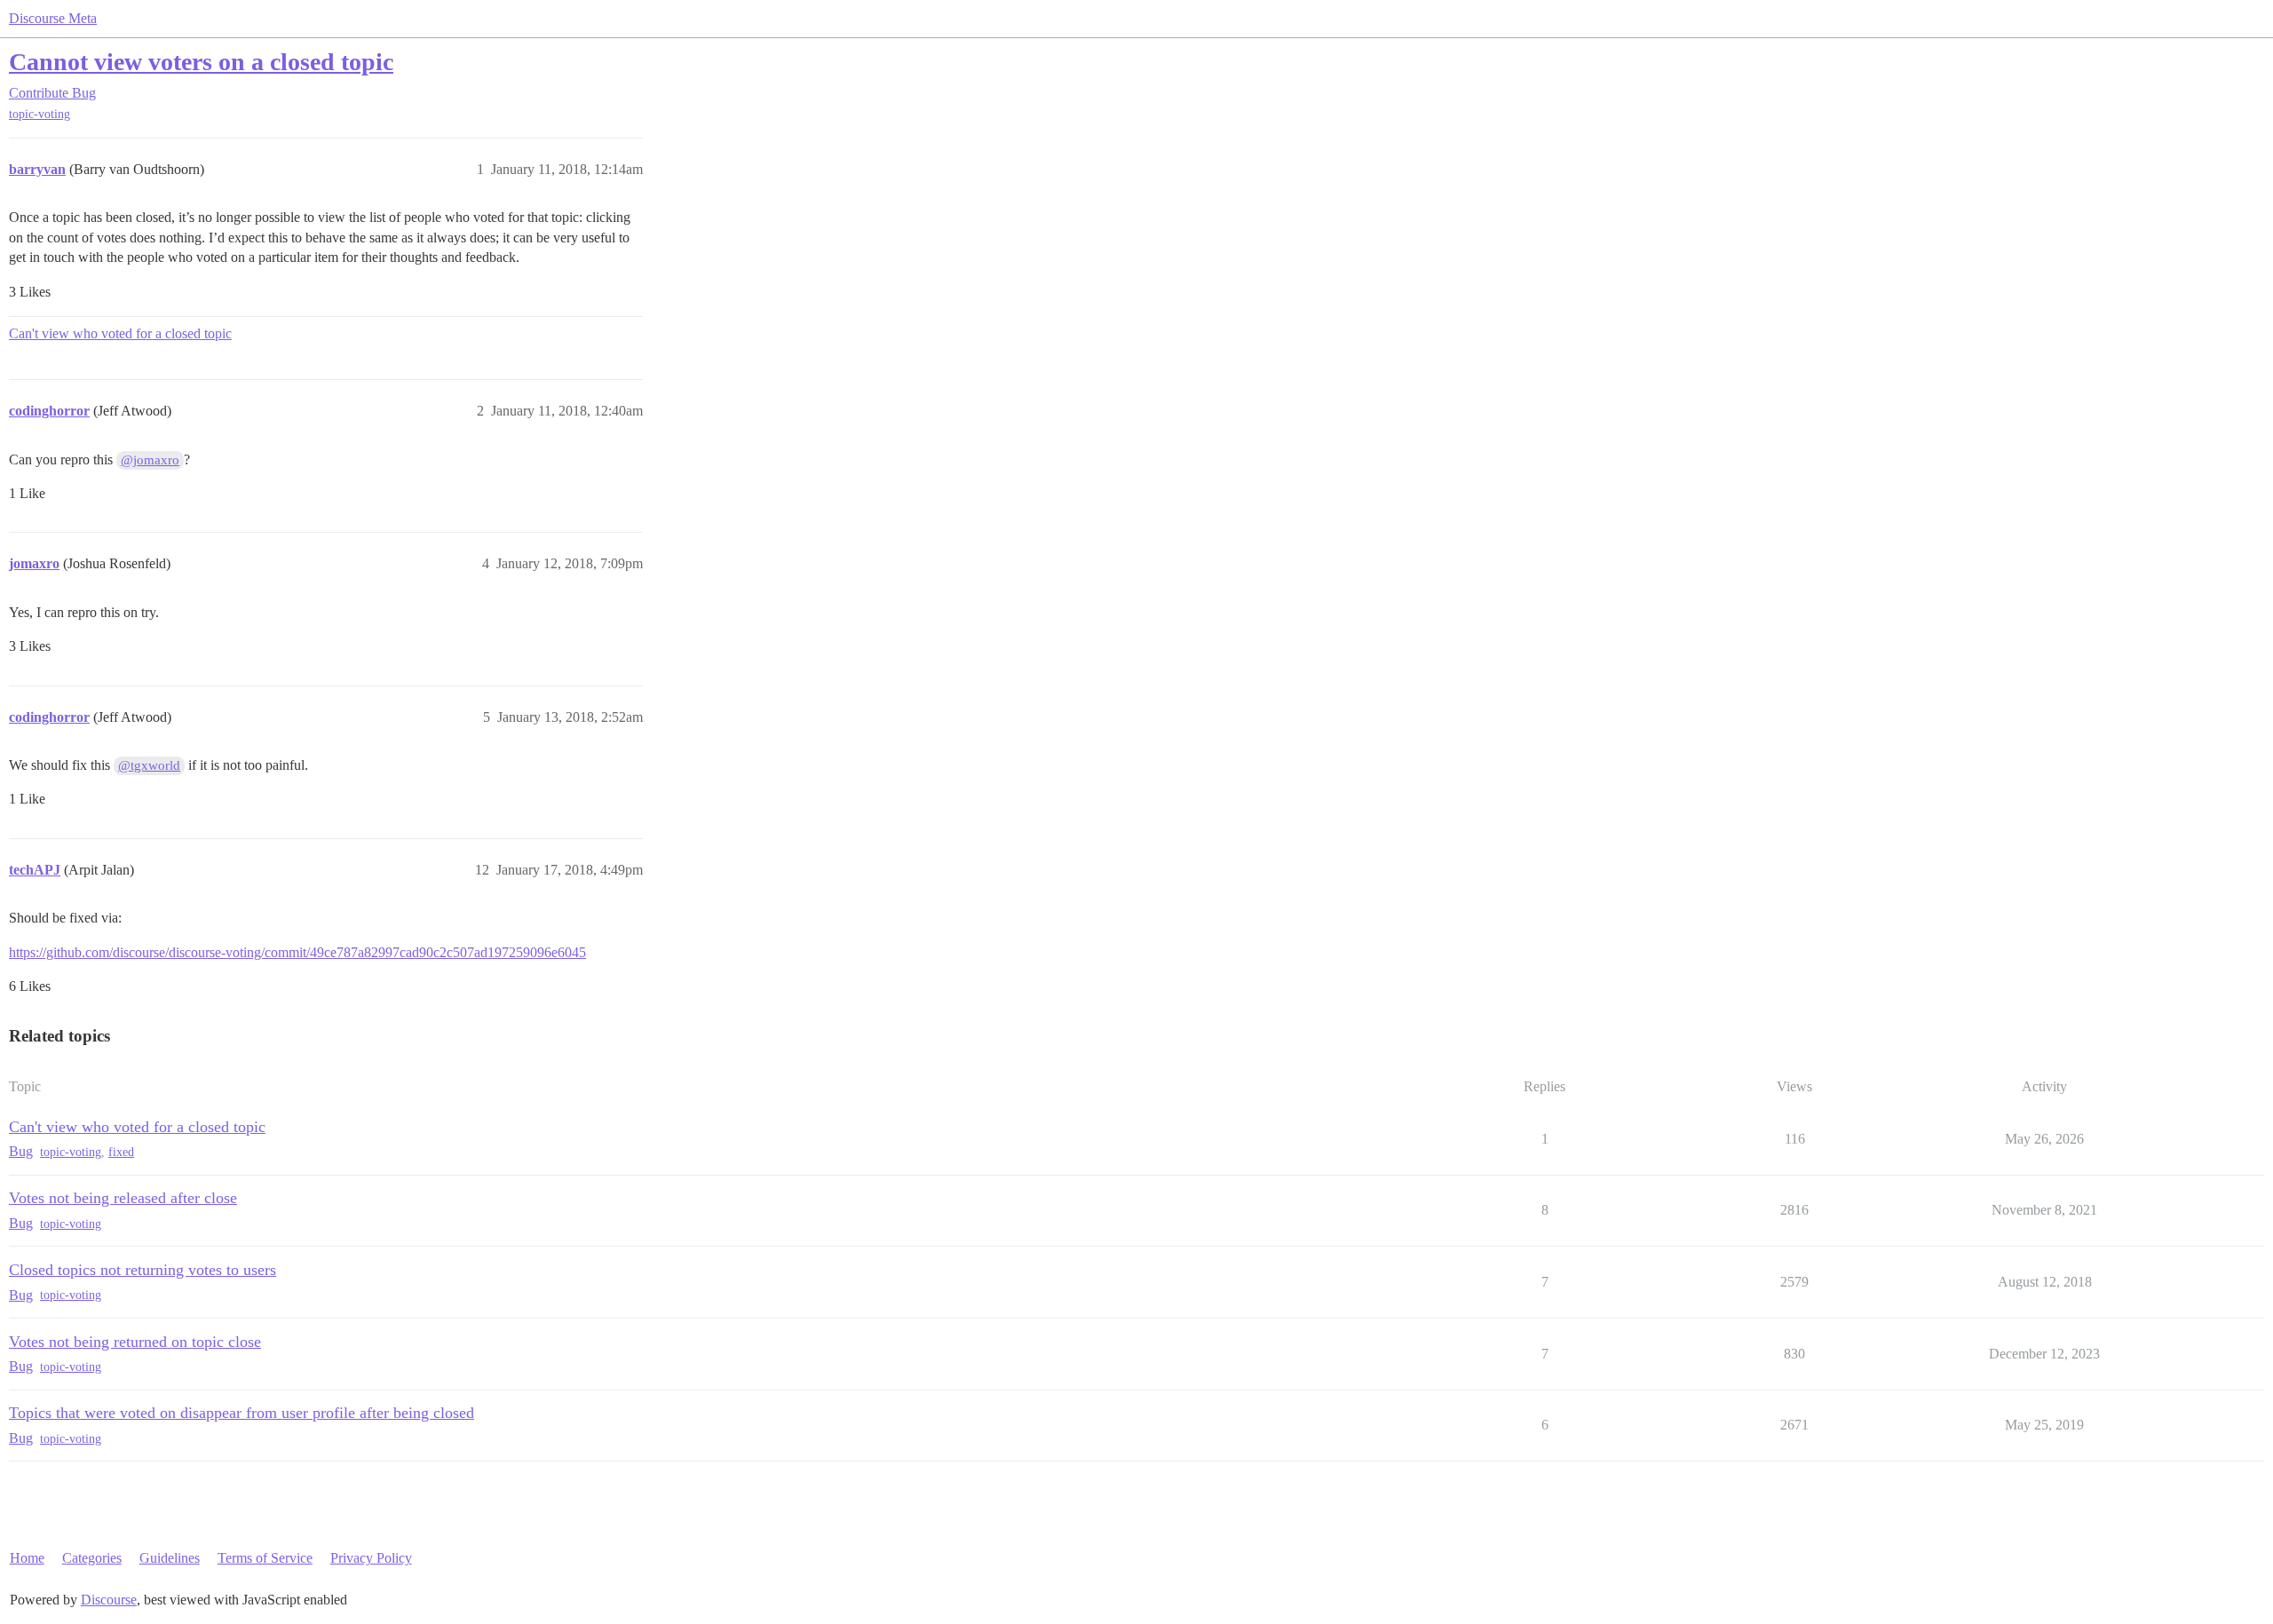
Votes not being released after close (123, 1198)
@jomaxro (150, 460)
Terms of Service (265, 1558)
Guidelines (170, 1558)
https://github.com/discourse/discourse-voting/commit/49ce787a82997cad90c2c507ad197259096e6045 (297, 952)
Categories (92, 1558)
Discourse (109, 1600)
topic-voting (40, 114)
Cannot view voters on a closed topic (201, 62)
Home (27, 1558)
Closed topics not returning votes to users (143, 1270)
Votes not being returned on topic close (135, 1342)
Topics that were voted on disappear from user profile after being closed (242, 1413)
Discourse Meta (53, 18)
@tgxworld (149, 765)
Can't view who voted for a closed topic (120, 333)
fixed (121, 1152)
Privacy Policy (371, 1558)
